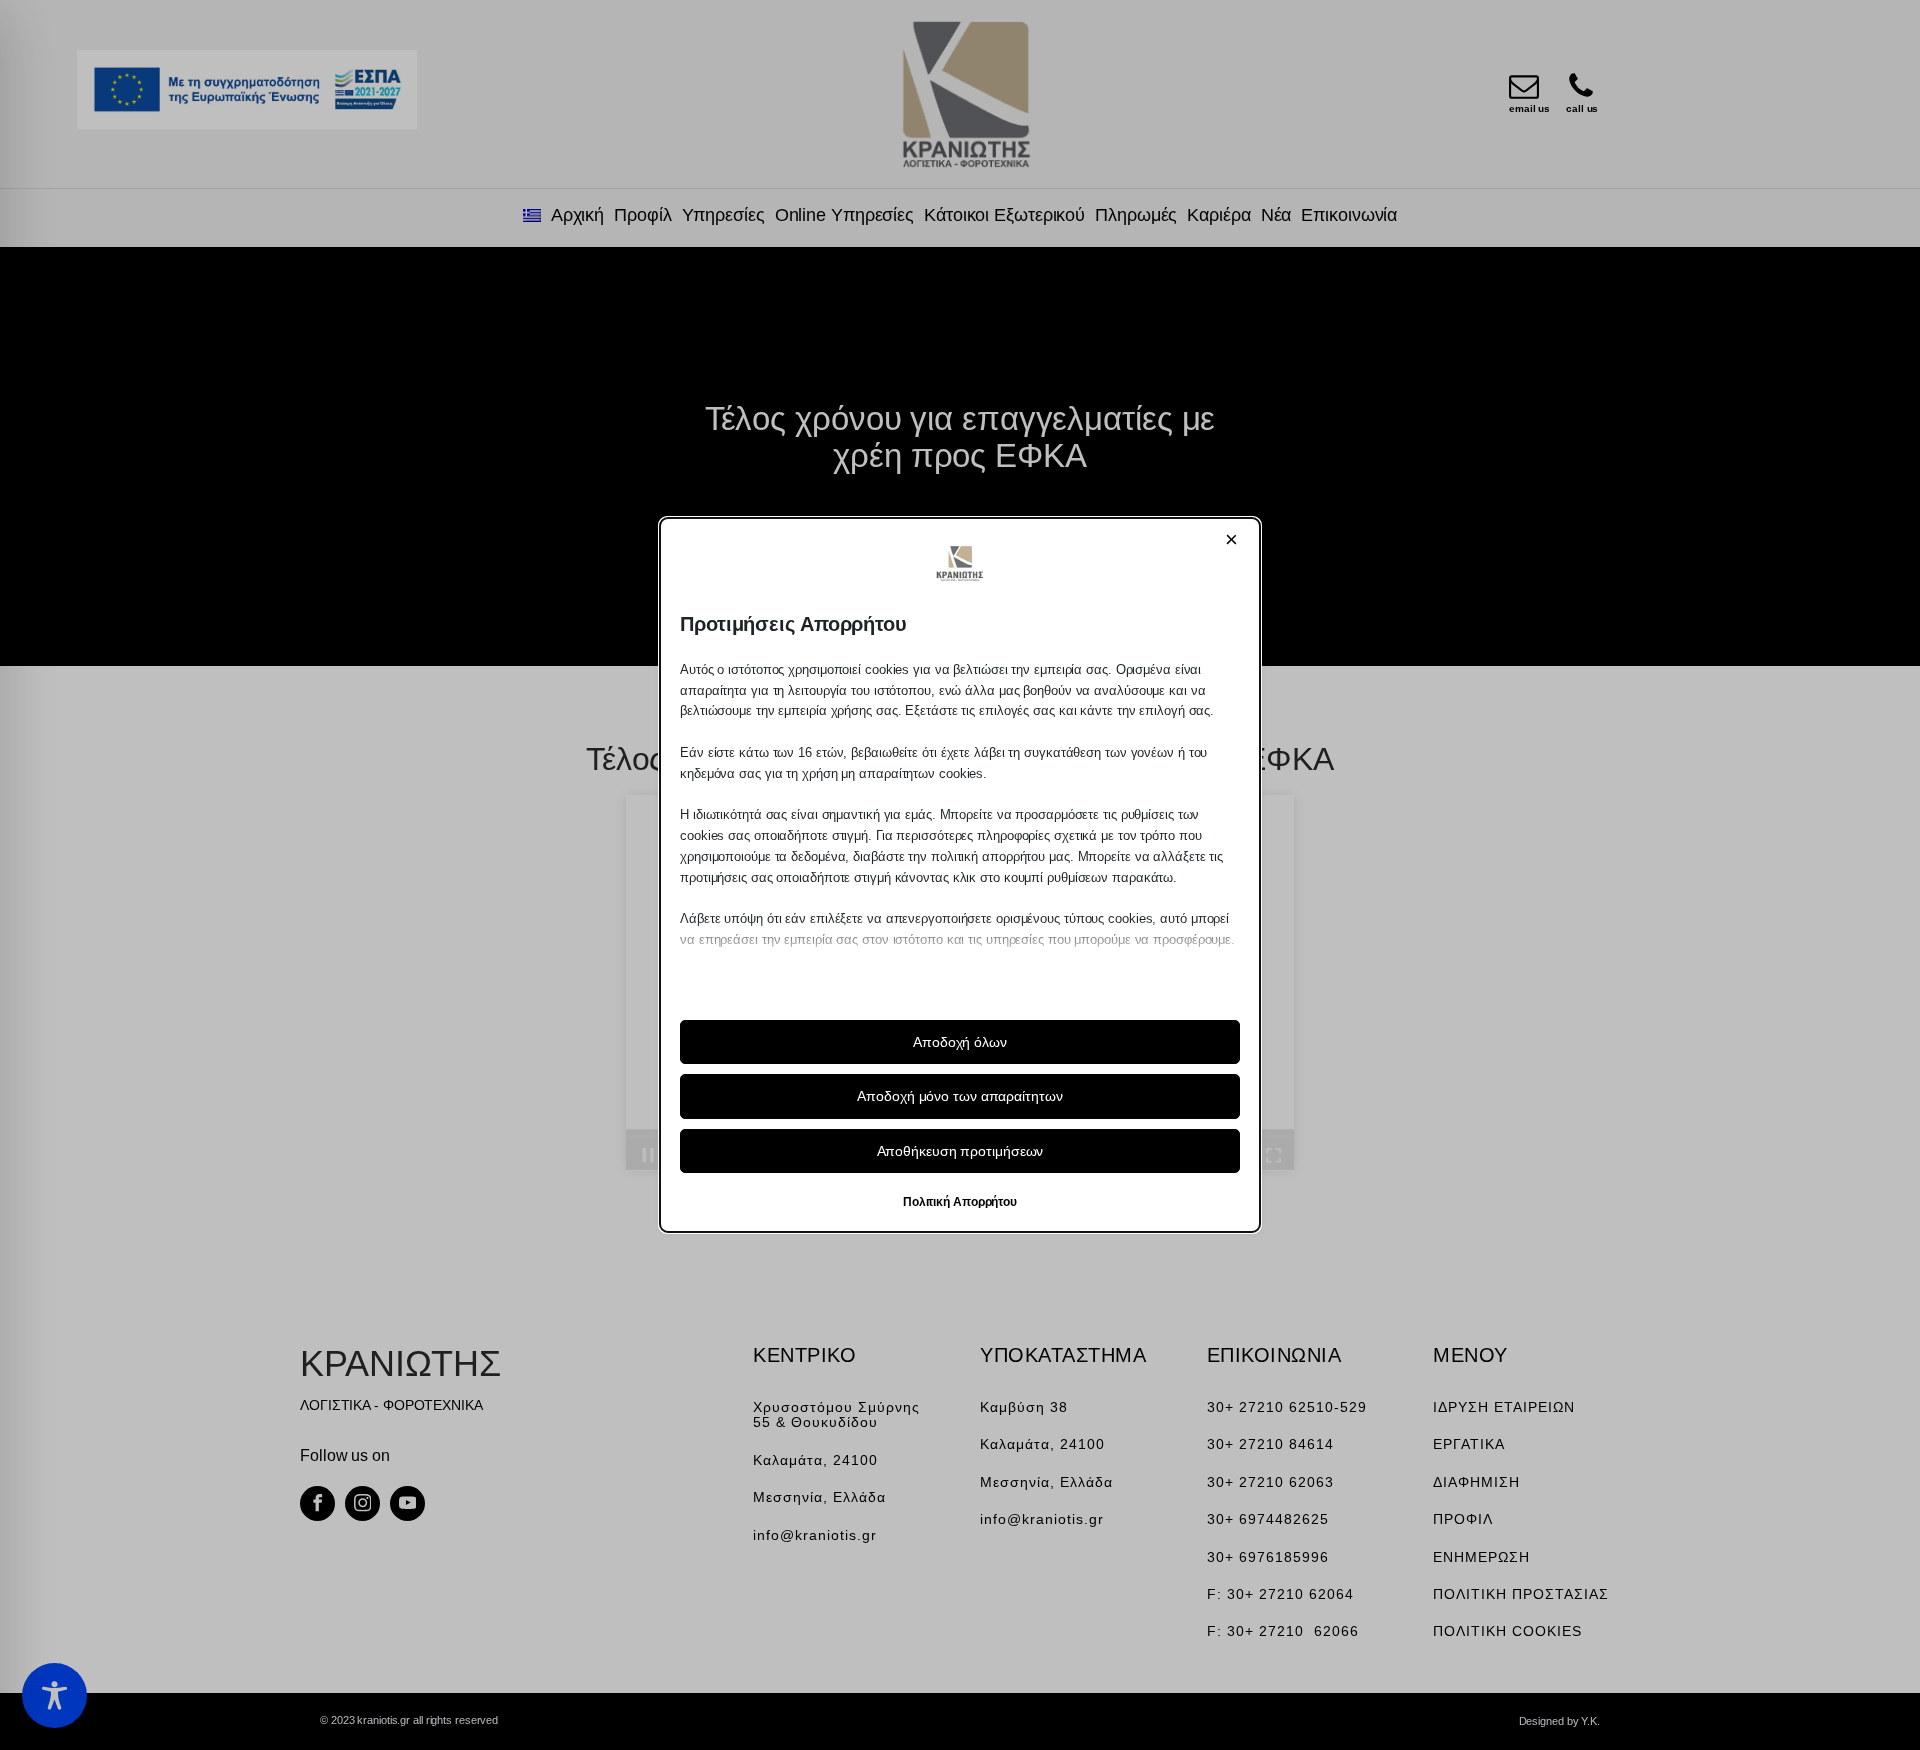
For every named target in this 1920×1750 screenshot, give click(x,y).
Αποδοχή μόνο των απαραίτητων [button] (959, 1096)
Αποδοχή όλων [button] (960, 1042)
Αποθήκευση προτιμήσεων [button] (960, 1151)
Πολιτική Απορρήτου (960, 1202)
